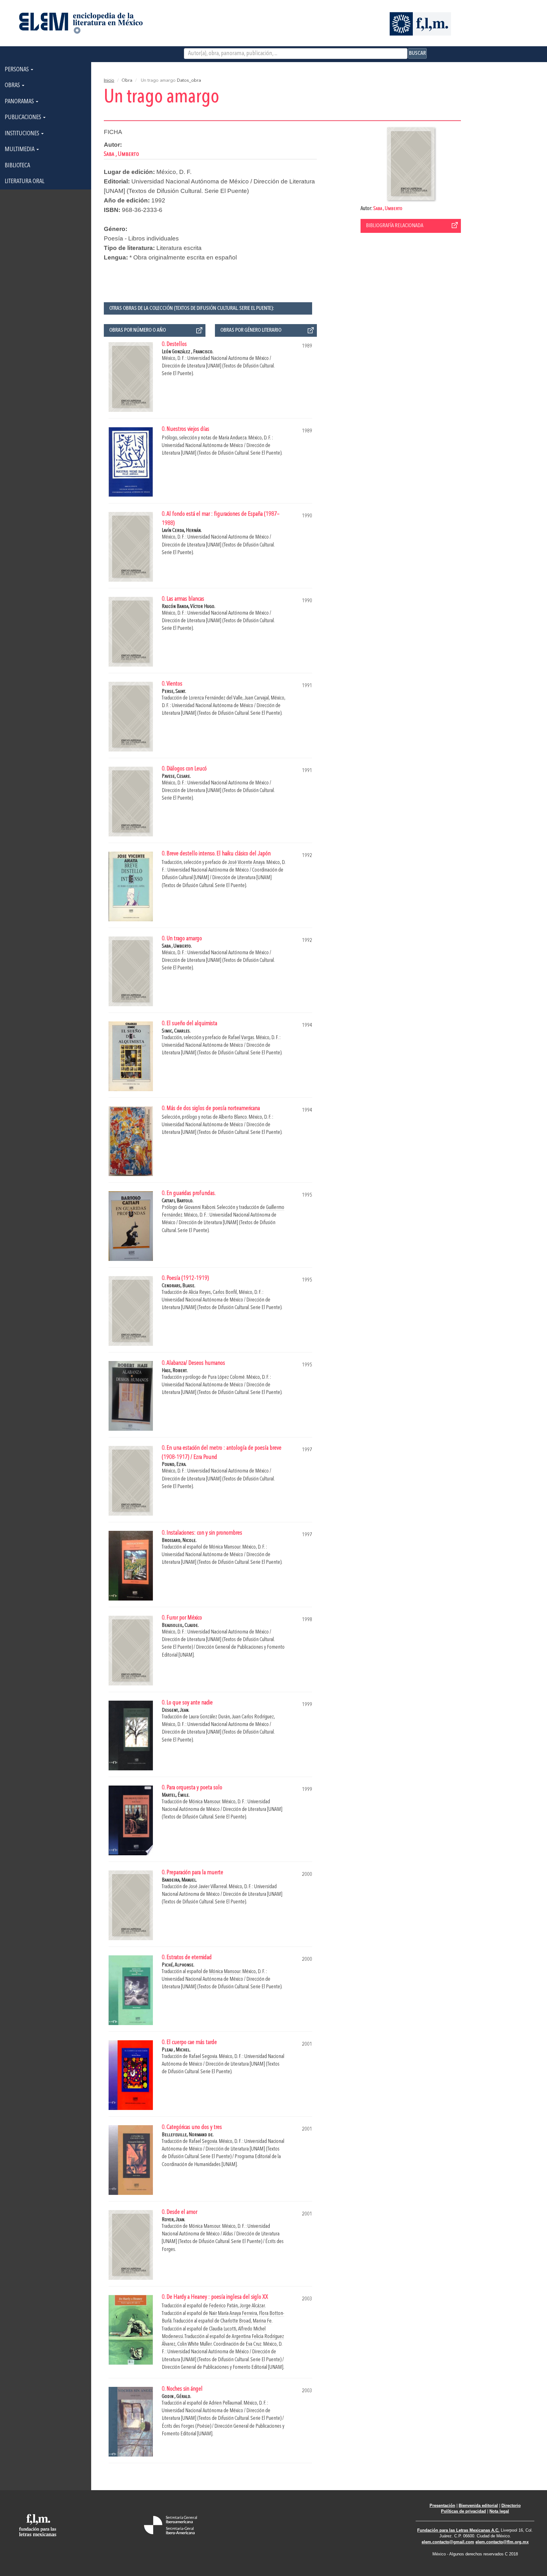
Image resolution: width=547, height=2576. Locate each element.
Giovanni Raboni (200, 1208)
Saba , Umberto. (177, 946)
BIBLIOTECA (17, 166)
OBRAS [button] (13, 86)
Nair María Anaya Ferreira (233, 2314)
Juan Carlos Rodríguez (253, 1717)
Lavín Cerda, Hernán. (182, 531)
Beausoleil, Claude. (180, 1625)
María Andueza (233, 438)
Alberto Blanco (233, 1117)
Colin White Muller (195, 2344)
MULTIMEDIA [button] (20, 150)
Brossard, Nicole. (179, 1540)
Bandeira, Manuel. (179, 1880)
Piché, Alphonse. (178, 1965)
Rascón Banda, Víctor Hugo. (189, 607)
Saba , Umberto (388, 209)
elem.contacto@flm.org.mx (502, 2542)
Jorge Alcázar (252, 2306)
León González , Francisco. (188, 352)
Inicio (109, 80)
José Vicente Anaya (246, 863)
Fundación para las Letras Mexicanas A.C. (458, 2530)
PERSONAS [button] (17, 70)
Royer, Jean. (173, 2220)
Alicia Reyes (200, 1292)
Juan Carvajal (257, 698)
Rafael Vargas (241, 1038)
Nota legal (499, 2511)
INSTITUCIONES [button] (23, 134)
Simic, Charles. (176, 1031)
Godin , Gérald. (176, 2397)
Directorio (511, 2506)
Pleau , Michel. (176, 2050)
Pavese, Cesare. (176, 776)
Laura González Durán (209, 1717)
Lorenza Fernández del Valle (216, 698)
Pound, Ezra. (174, 1464)
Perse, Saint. (174, 691)
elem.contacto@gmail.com (448, 2542)
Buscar (417, 53)
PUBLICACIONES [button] (24, 118)
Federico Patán (223, 2306)
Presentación (442, 2506)
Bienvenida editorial (478, 2506)
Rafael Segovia (203, 2057)
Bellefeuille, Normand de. (188, 2135)
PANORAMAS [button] (20, 102)
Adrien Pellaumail (225, 2403)
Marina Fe (262, 2321)
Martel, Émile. (176, 1795)
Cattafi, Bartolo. (178, 1201)
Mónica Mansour (225, 1547)
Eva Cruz (254, 2344)
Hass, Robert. (175, 1371)
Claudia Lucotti (223, 2329)
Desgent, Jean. (176, 1710)
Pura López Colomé (226, 1377)
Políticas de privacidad (463, 2511)
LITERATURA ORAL (25, 182)
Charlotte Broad (236, 2321)
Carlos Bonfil (225, 1292)
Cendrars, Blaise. (179, 1286)
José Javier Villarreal (208, 1887)
